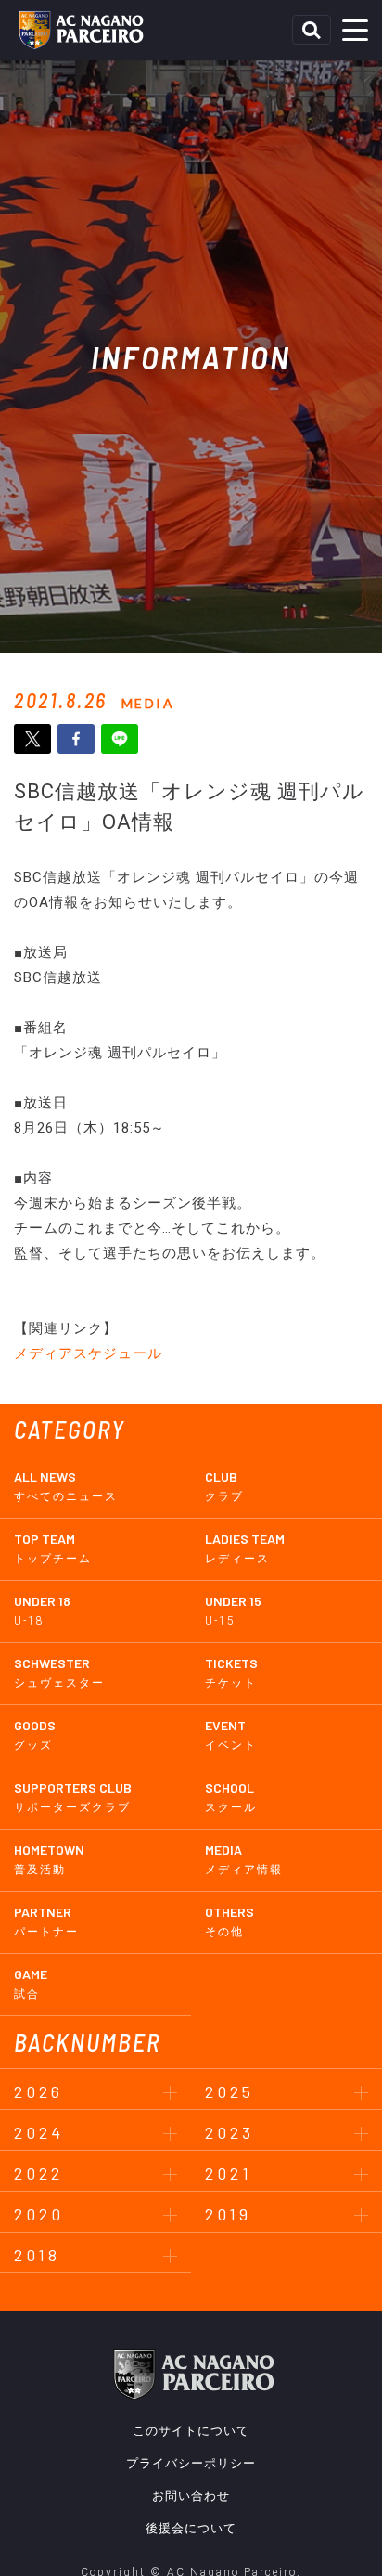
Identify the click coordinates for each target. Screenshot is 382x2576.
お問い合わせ (191, 2496)
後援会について (191, 2528)
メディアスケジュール (88, 1353)
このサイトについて (191, 2431)
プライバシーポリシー (191, 2463)
